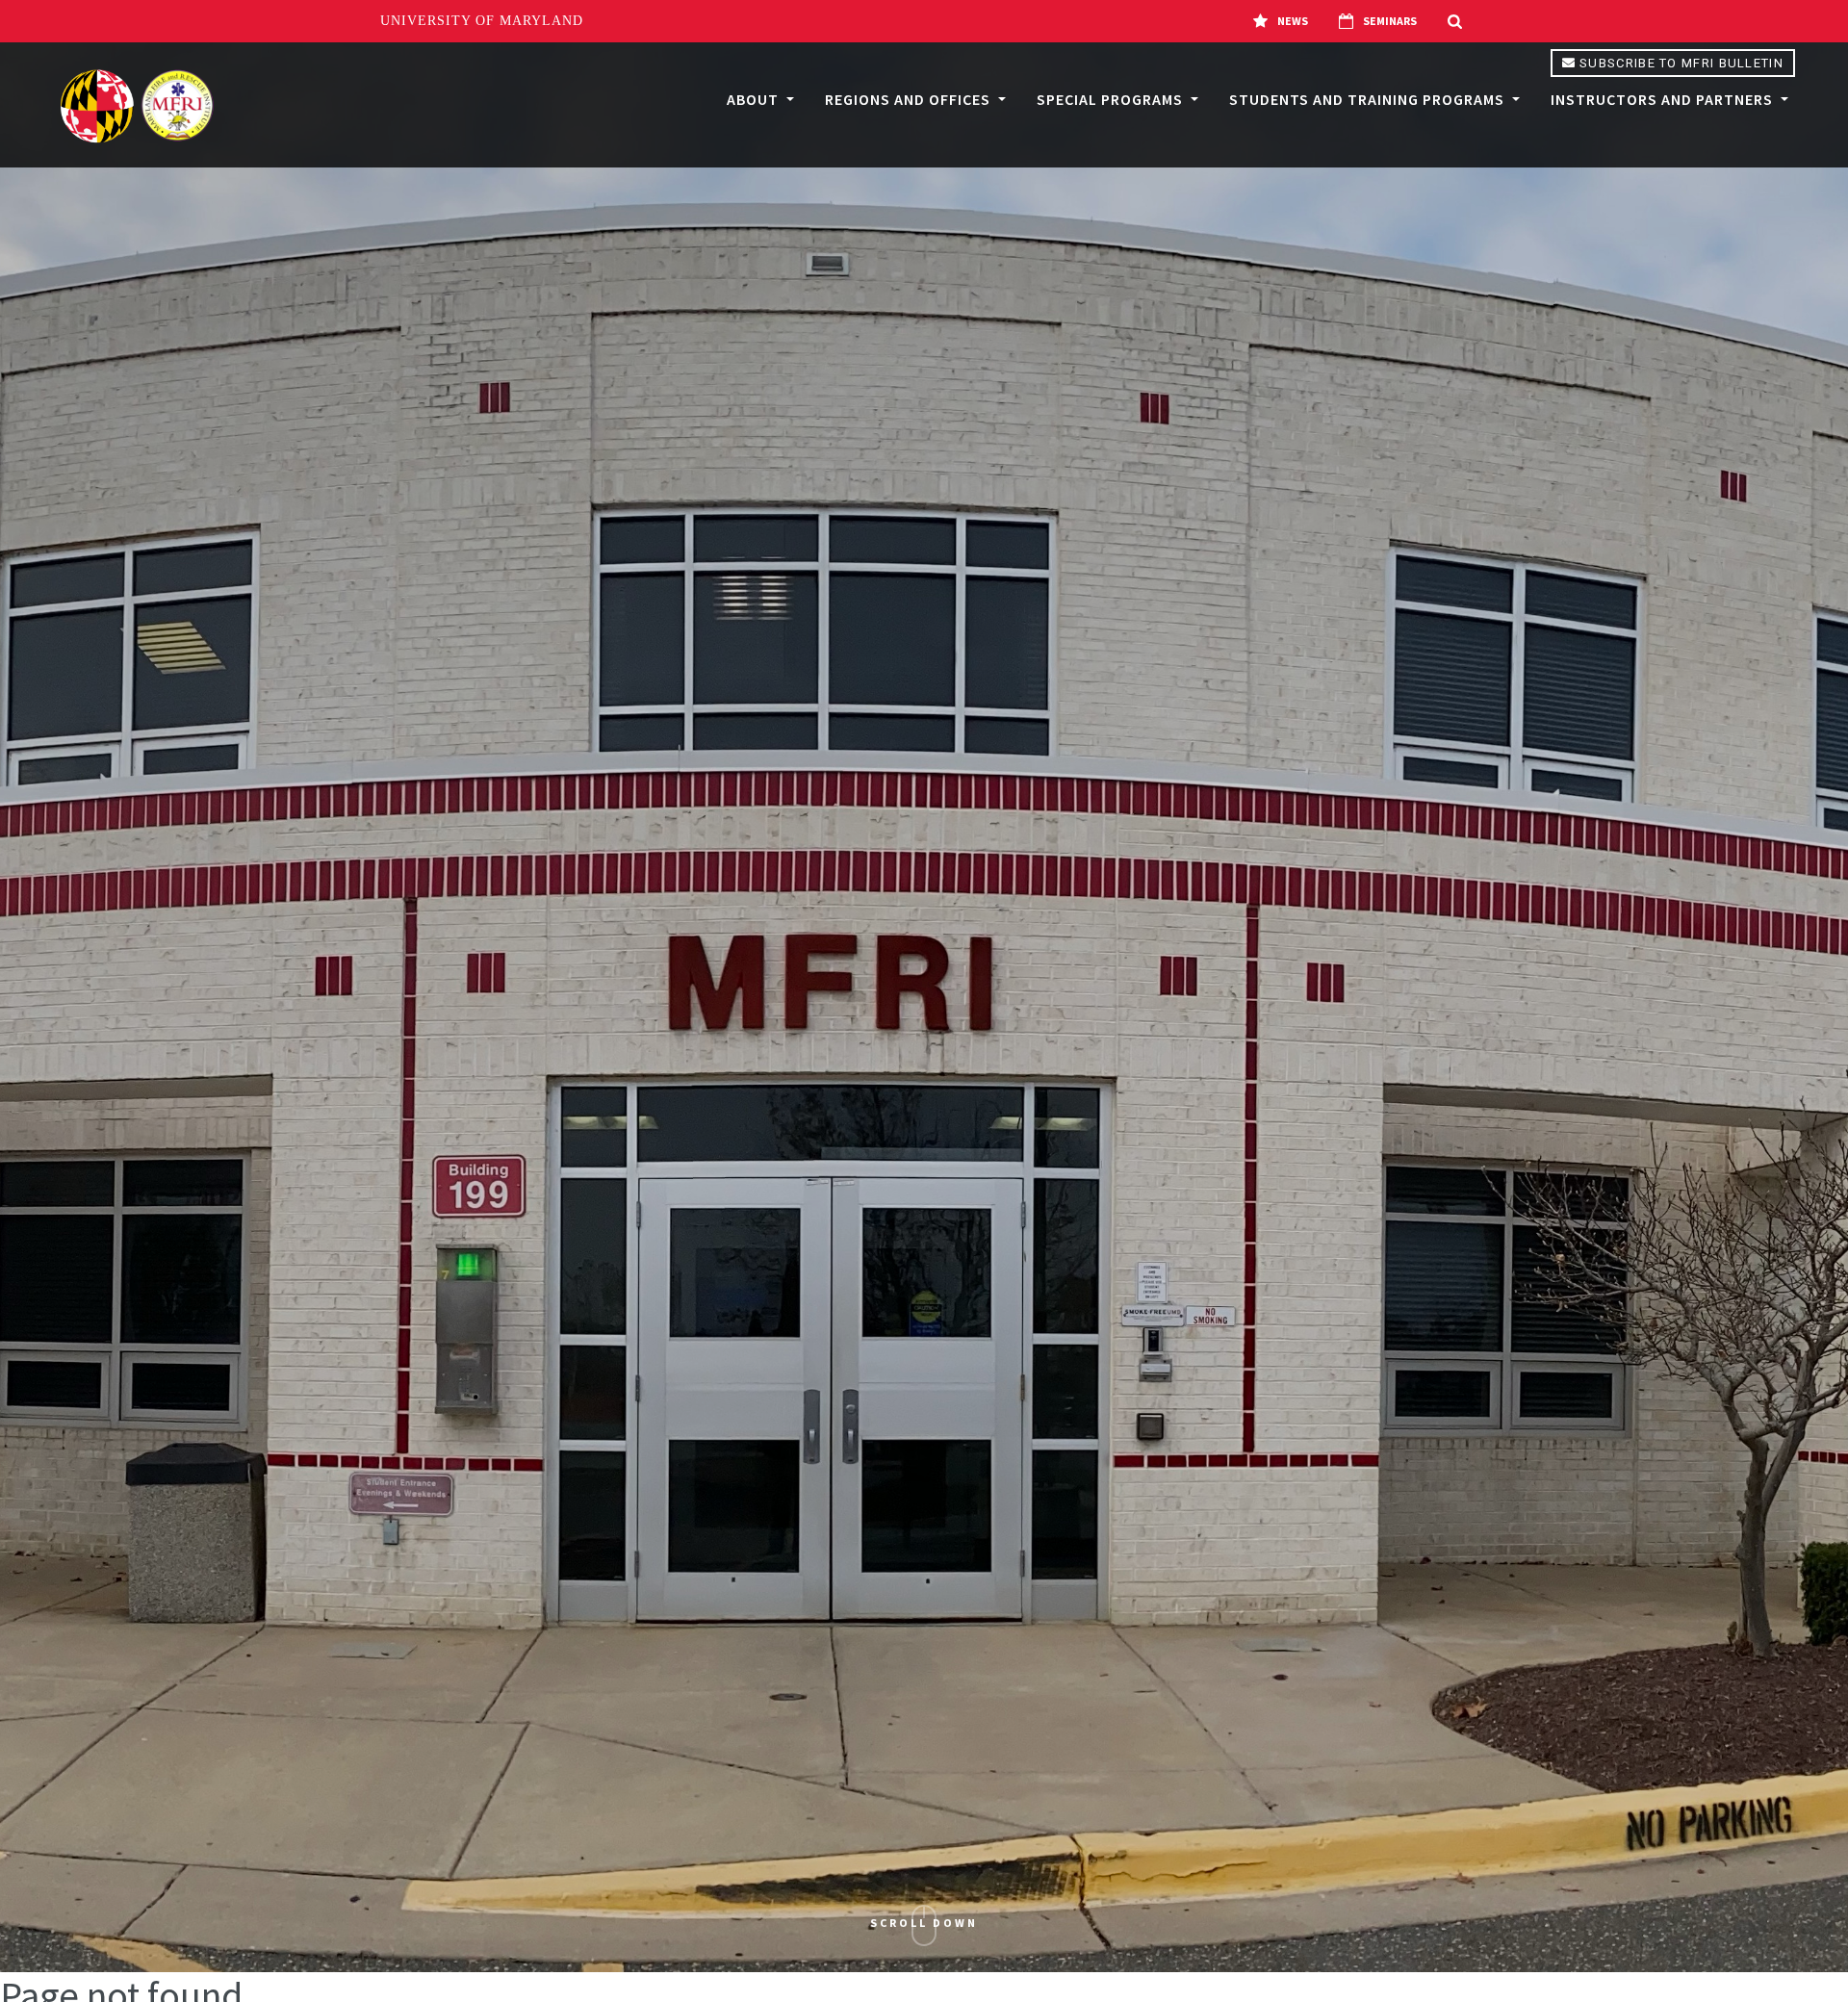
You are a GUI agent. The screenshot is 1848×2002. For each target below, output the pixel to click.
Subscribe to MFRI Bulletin (1680, 63)
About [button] (755, 99)
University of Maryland (482, 21)
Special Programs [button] (1112, 99)
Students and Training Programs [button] (1369, 99)
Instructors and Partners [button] (1664, 99)
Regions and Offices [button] (910, 99)
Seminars (1390, 21)
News (1293, 21)
